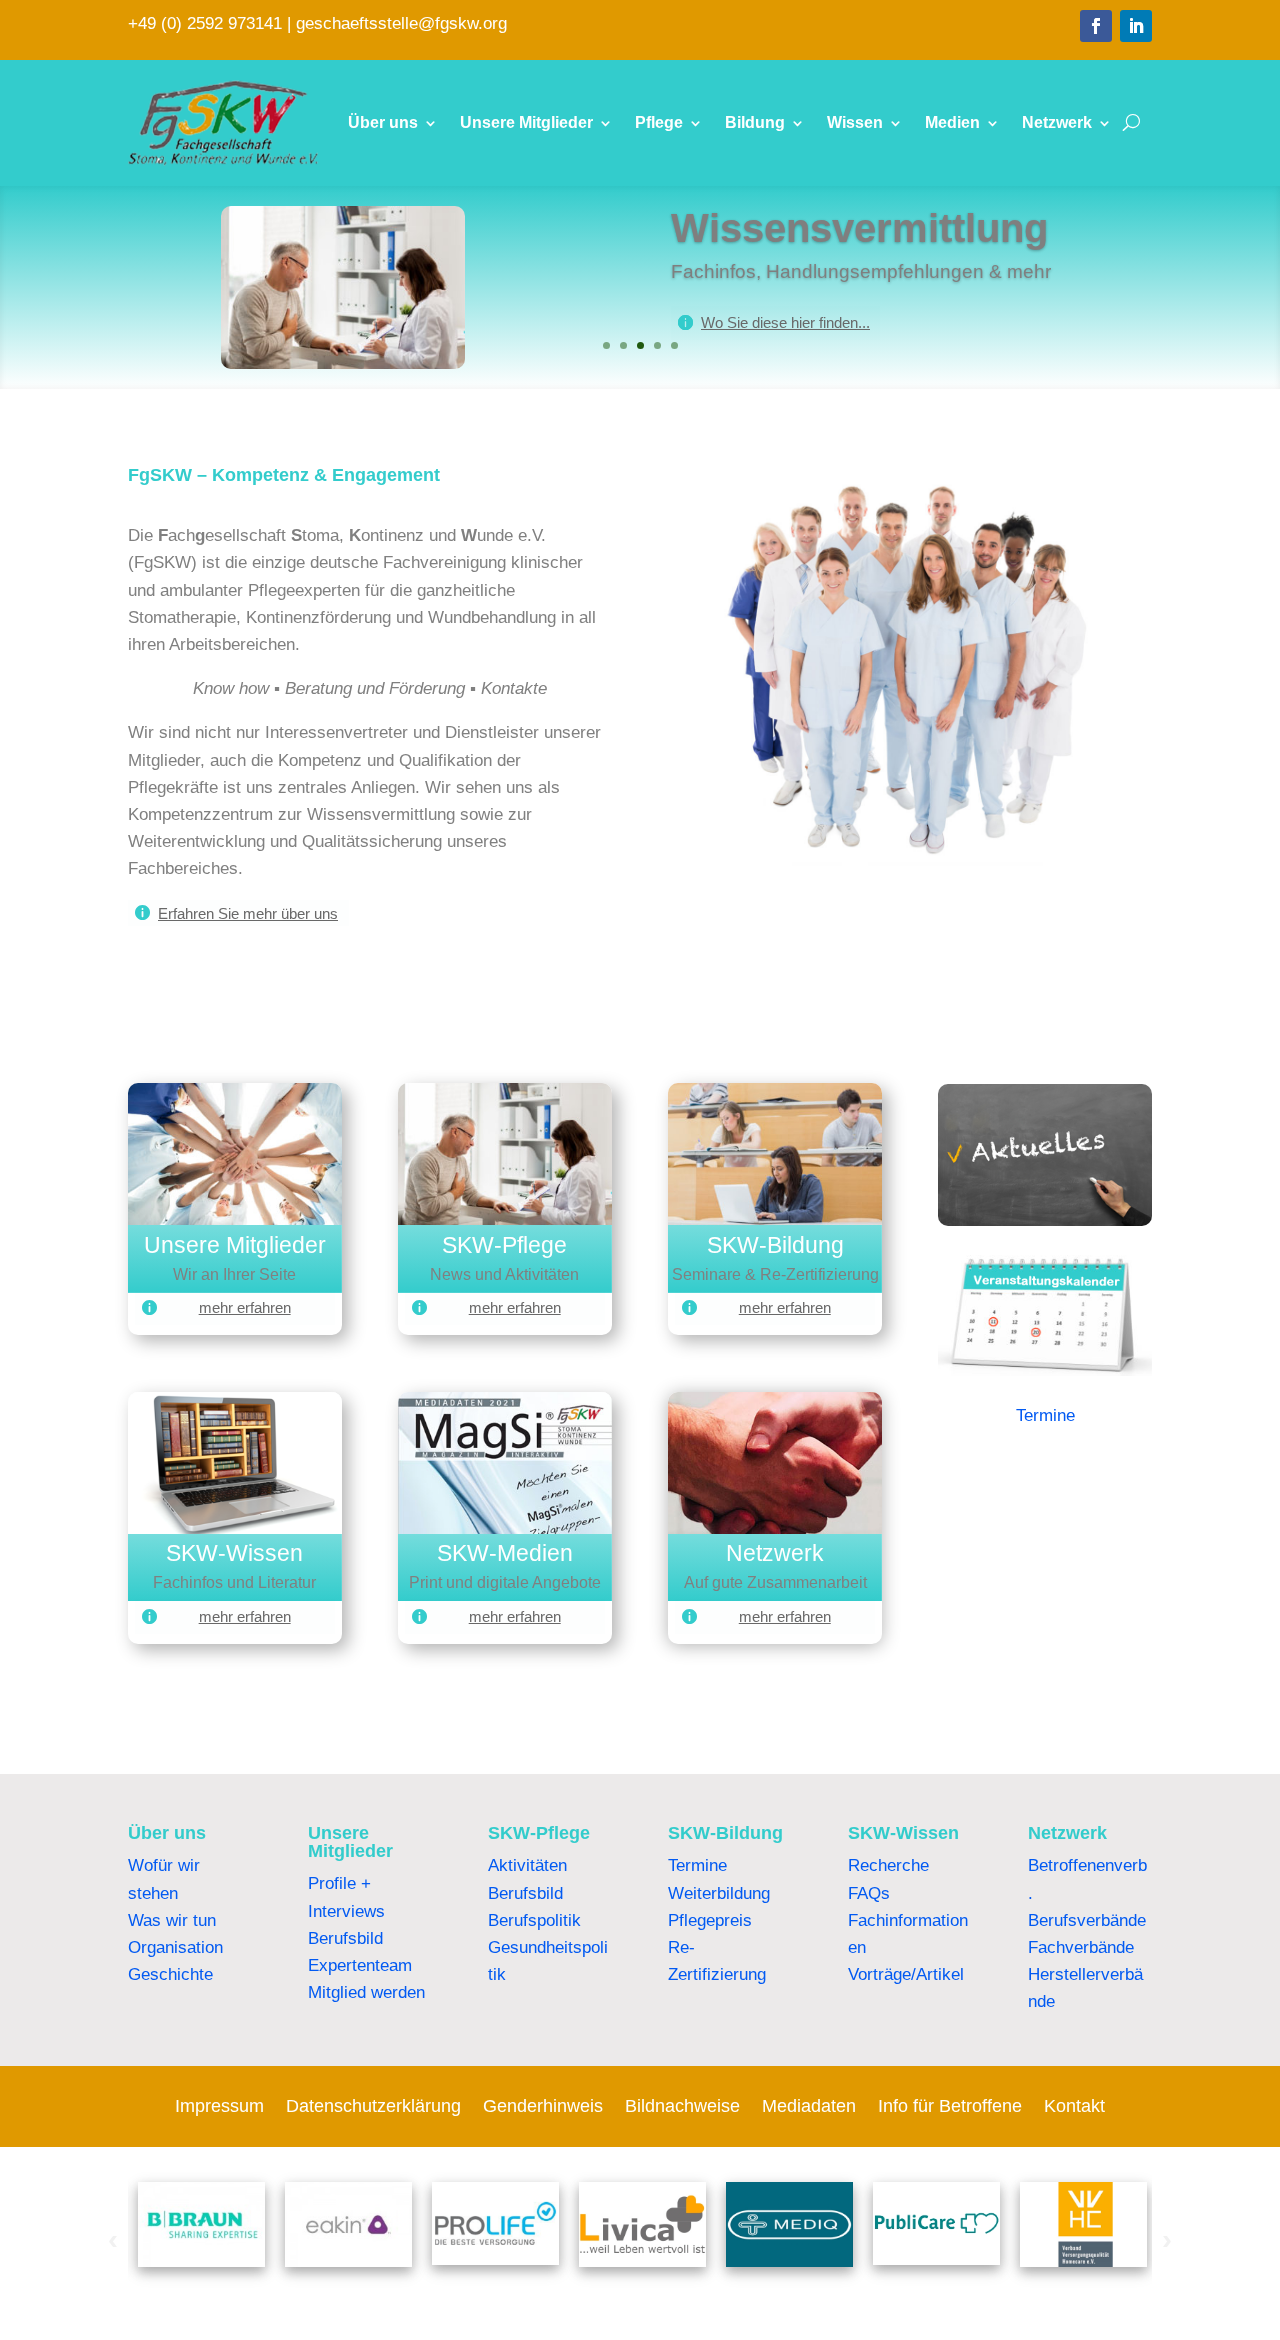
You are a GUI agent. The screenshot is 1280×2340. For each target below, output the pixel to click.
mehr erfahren (245, 1307)
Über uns (383, 122)
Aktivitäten (527, 1865)
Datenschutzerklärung (373, 2107)
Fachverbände (1081, 1947)
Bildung (755, 122)
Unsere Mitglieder (526, 122)
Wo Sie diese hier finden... (785, 322)
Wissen (855, 122)
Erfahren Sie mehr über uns (248, 913)
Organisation (175, 1947)
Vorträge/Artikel (906, 1974)
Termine (1045, 1415)
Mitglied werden (366, 1992)
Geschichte (170, 1974)
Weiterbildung (719, 1893)
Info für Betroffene (950, 2107)
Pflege (659, 122)
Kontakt (1074, 2107)
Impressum (219, 2107)
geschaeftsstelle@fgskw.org (401, 23)
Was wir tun (172, 1920)
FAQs (869, 1893)
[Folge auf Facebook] (1096, 26)
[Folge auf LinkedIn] (1136, 26)
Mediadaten (809, 2107)
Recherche (888, 1865)
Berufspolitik (534, 1920)
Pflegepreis (710, 1920)
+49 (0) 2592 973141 (205, 23)
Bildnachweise (682, 2107)
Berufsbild (345, 1938)
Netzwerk (1057, 122)
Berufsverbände (1087, 1920)
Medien (952, 122)
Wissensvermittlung (859, 228)
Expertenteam (360, 1965)
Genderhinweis (543, 2107)
